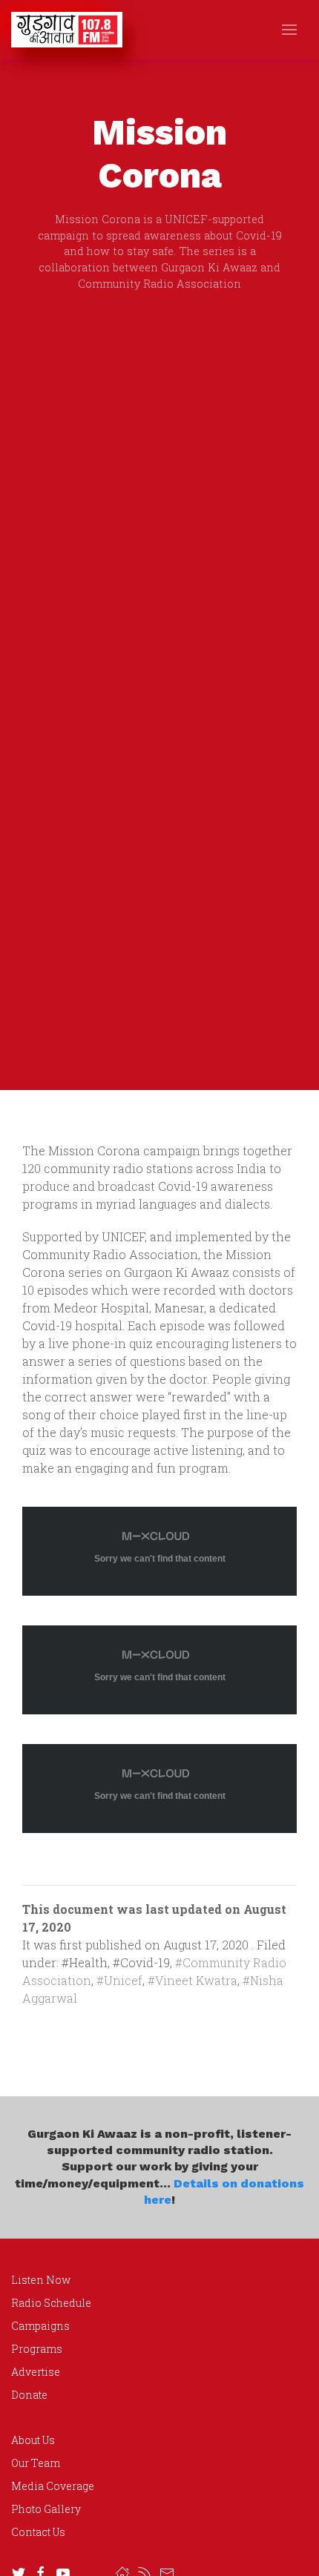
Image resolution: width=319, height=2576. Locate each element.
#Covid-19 (141, 1962)
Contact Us (38, 2532)
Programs (37, 2349)
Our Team (36, 2463)
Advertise (36, 2372)
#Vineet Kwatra (193, 1980)
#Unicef (119, 1980)
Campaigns (40, 2326)
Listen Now (41, 2280)
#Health (85, 1962)
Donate (29, 2395)
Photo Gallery (46, 2509)
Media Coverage (53, 2486)
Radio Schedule (51, 2303)
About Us (33, 2440)
